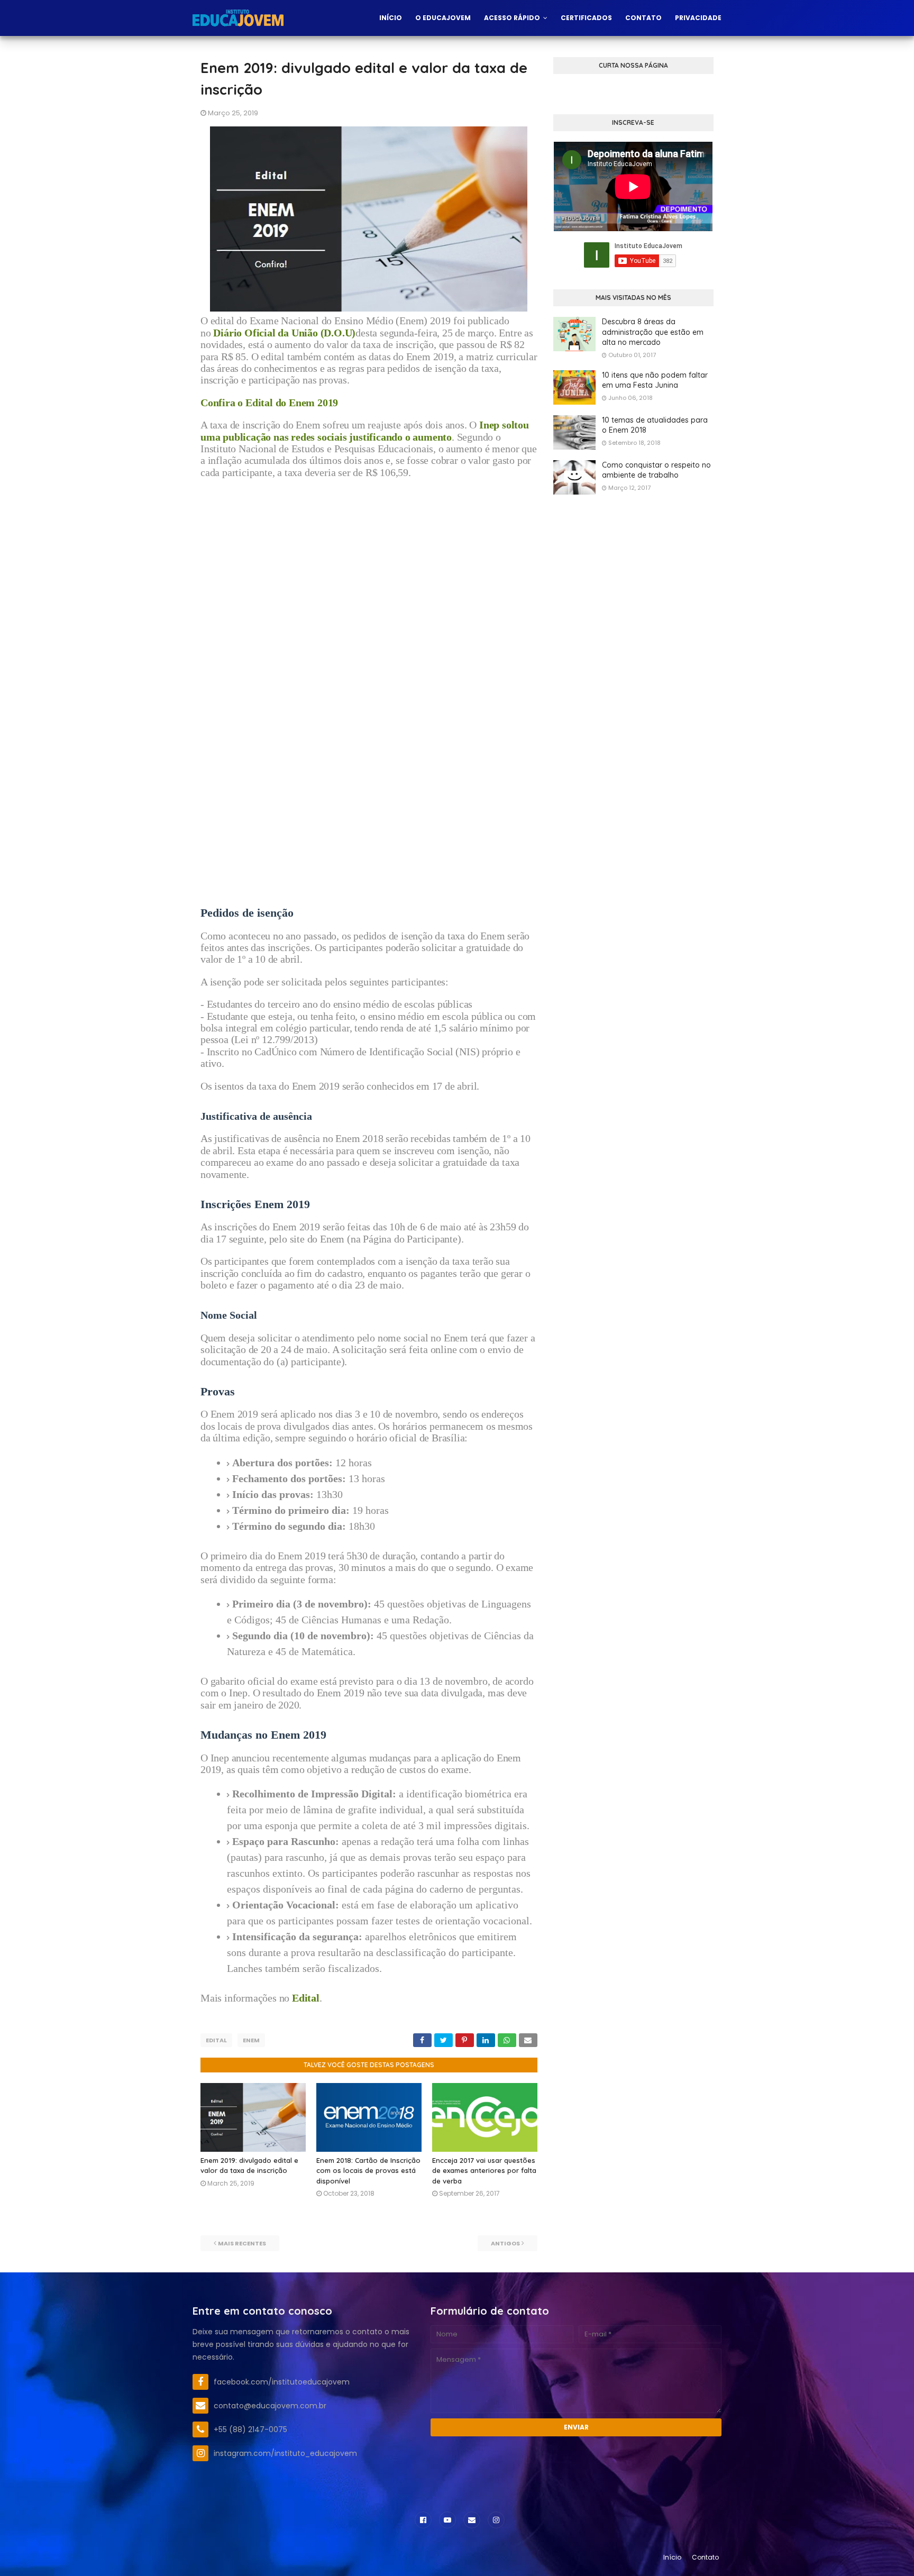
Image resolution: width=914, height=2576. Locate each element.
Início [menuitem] (391, 18)
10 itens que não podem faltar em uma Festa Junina (655, 380)
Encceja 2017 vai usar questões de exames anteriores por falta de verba (484, 2171)
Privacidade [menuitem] (698, 18)
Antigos (505, 2243)
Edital (216, 2040)
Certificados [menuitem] (586, 18)
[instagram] (496, 2520)
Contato (705, 2557)
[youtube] (447, 2520)
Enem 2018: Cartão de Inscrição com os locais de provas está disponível (368, 2171)
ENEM (251, 2040)
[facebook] (423, 2520)
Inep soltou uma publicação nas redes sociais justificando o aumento (365, 431)
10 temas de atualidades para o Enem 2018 (655, 425)
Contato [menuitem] (643, 18)
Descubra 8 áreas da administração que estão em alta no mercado (653, 332)
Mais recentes (242, 2243)
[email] (472, 2520)
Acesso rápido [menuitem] (512, 18)
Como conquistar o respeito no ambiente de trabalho (656, 470)
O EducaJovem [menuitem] (443, 18)
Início (672, 2557)
